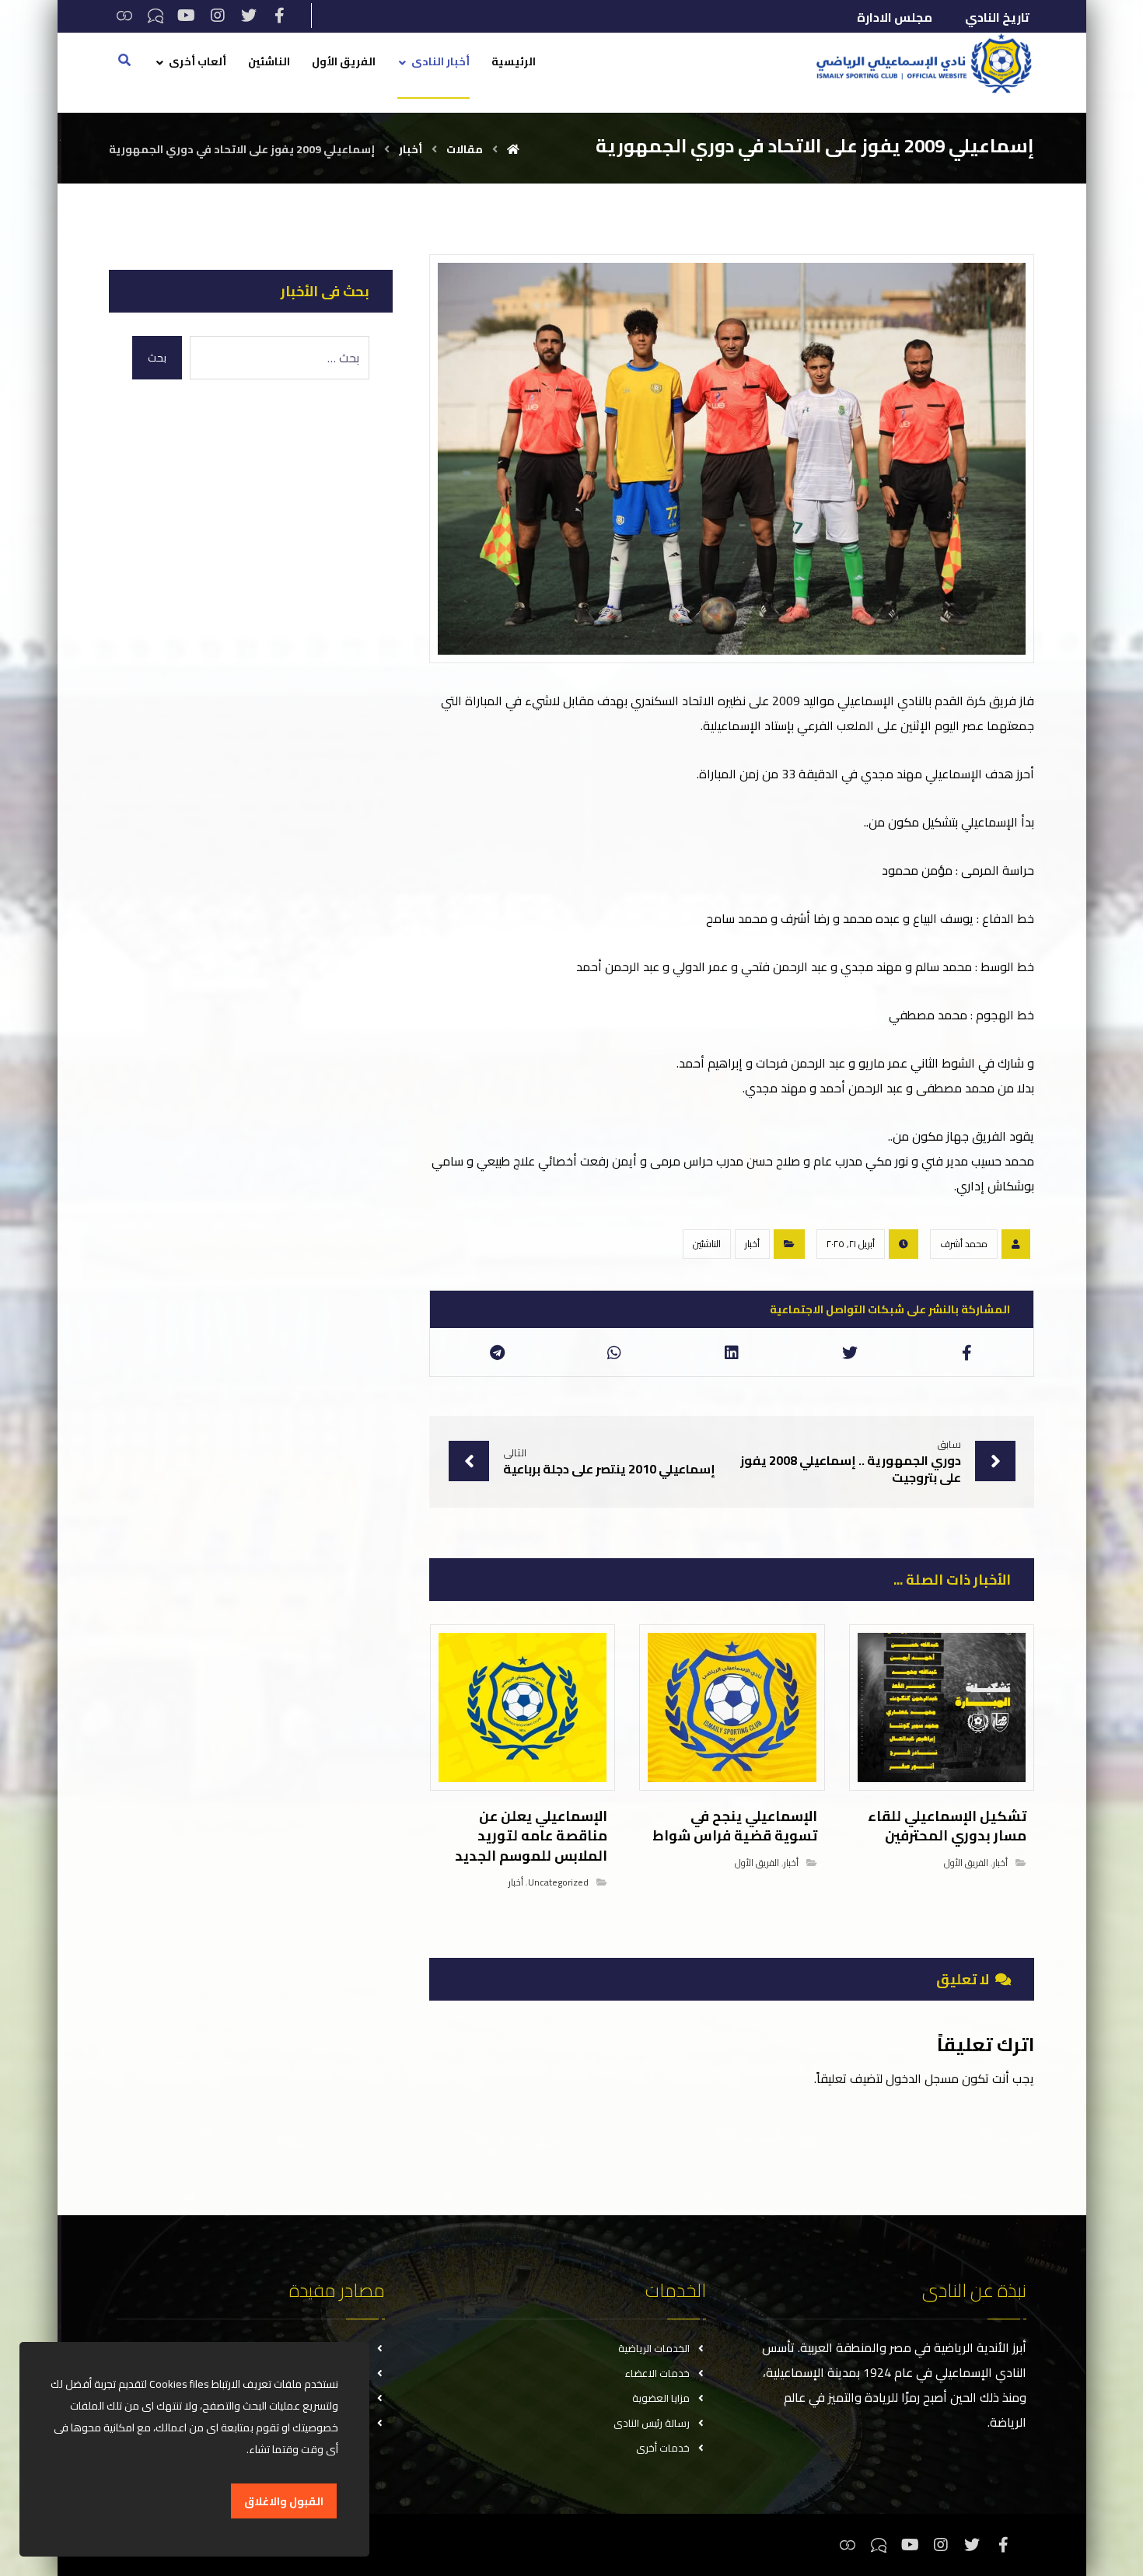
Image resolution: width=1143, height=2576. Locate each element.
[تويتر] (249, 16)
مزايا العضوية (661, 2398)
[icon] (1016, 1244)
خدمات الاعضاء (657, 2373)
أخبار (752, 1244)
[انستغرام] (218, 16)
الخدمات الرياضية (654, 2348)
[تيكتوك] (156, 16)
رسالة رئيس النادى (652, 2423)
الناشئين (707, 1244)
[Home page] (513, 149)
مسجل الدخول (922, 2078)
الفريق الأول (966, 1863)
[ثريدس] (124, 16)
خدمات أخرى (663, 2448)
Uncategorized (558, 1882)
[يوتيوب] (187, 16)
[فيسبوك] (280, 16)
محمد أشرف (964, 1244)
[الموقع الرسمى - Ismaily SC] (920, 63)
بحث (157, 358)
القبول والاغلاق (284, 2501)
